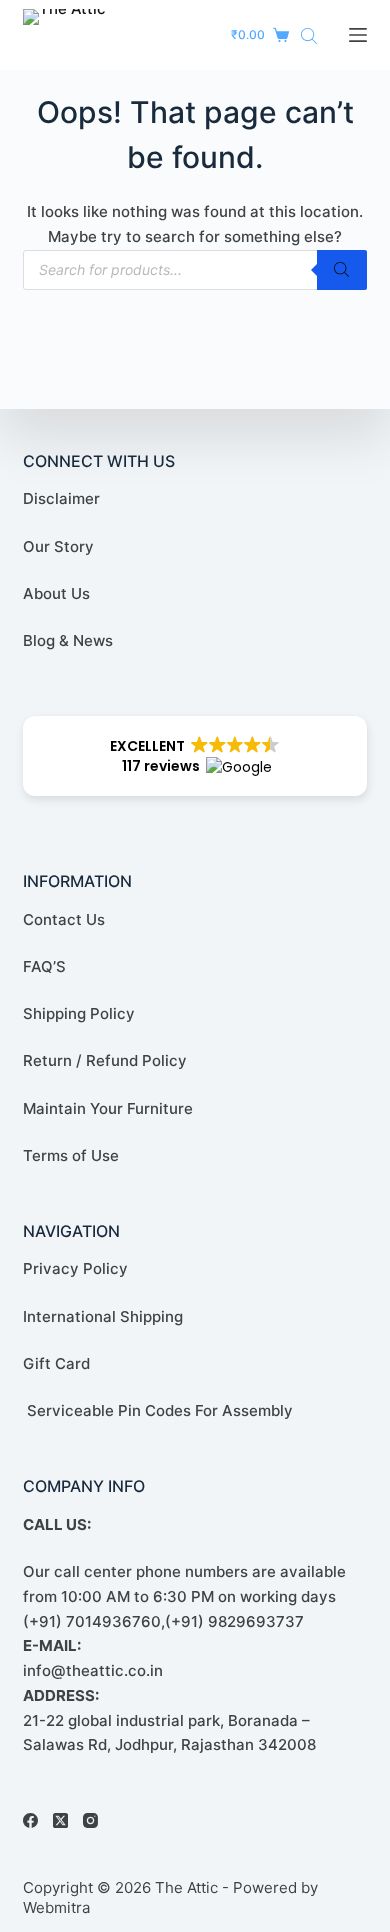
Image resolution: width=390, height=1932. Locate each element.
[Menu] (358, 35)
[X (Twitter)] (60, 1820)
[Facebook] (30, 1820)
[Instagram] (90, 1820)
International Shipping (103, 1316)
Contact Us (64, 919)
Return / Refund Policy (105, 1060)
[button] (194, 756)
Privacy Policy (75, 1268)
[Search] (342, 270)
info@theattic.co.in (93, 1670)
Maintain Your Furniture (108, 1108)
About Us (56, 593)
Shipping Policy (79, 1013)
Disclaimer (61, 498)
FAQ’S (44, 966)
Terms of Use (71, 1155)
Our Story (58, 546)
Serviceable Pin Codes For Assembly (158, 1410)
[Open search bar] (309, 35)
